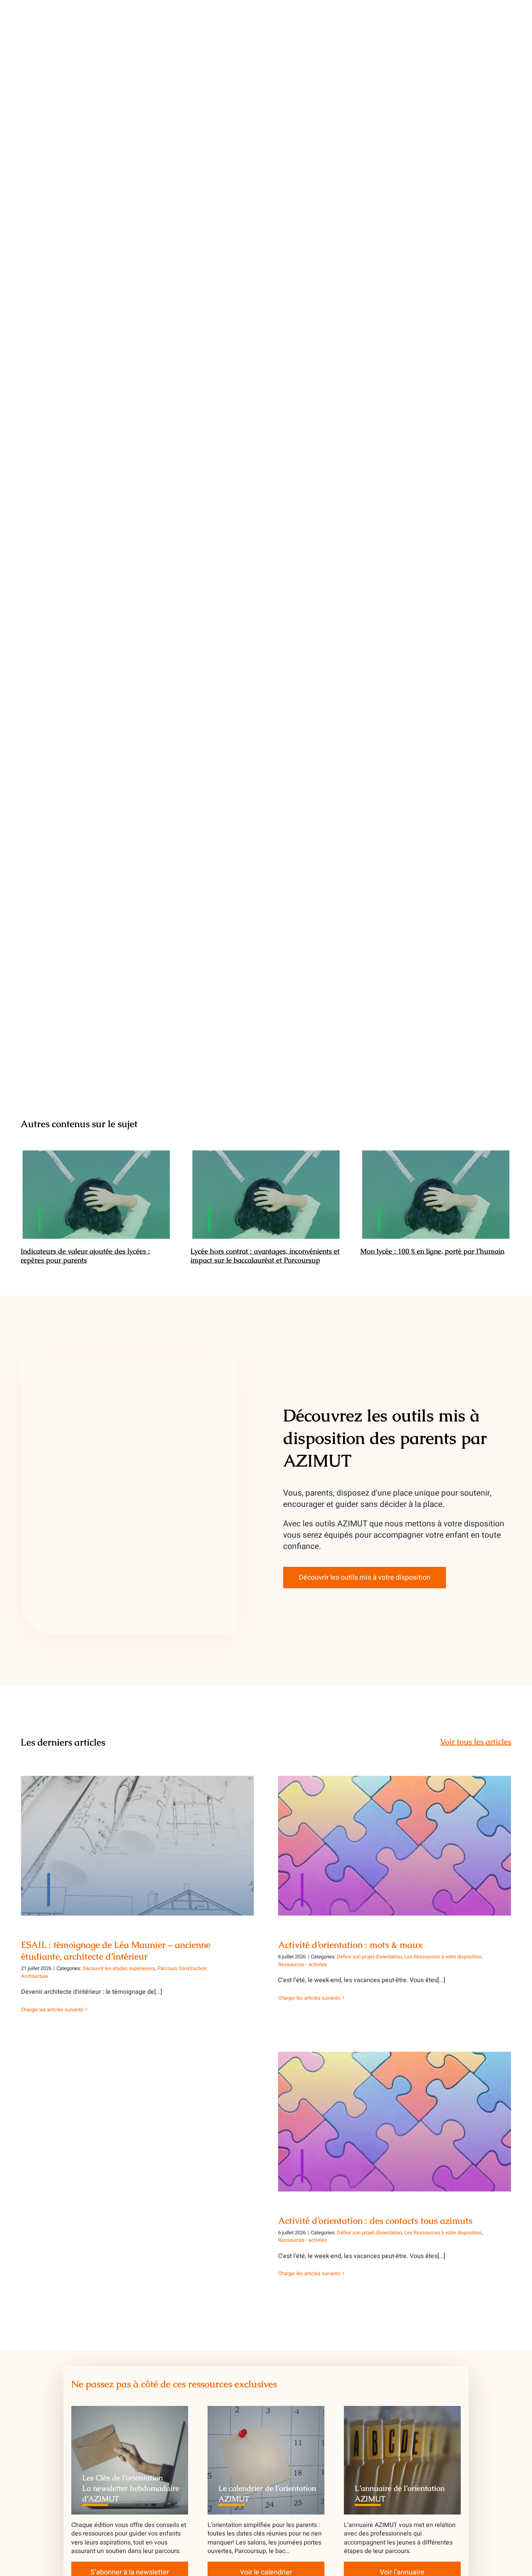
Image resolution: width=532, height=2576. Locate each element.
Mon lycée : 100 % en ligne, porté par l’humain (436, 1195)
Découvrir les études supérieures (119, 1968)
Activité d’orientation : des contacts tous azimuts (395, 2115)
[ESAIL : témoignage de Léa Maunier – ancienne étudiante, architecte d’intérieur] (137, 1846)
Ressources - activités (303, 1964)
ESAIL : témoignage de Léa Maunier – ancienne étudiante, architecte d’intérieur (138, 1834)
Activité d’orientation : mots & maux (395, 1839)
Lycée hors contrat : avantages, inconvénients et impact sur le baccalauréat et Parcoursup (266, 1195)
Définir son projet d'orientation (369, 1957)
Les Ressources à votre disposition (443, 1957)
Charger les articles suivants (52, 2010)
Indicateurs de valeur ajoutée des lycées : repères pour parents (96, 1195)
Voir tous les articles (476, 1742)
